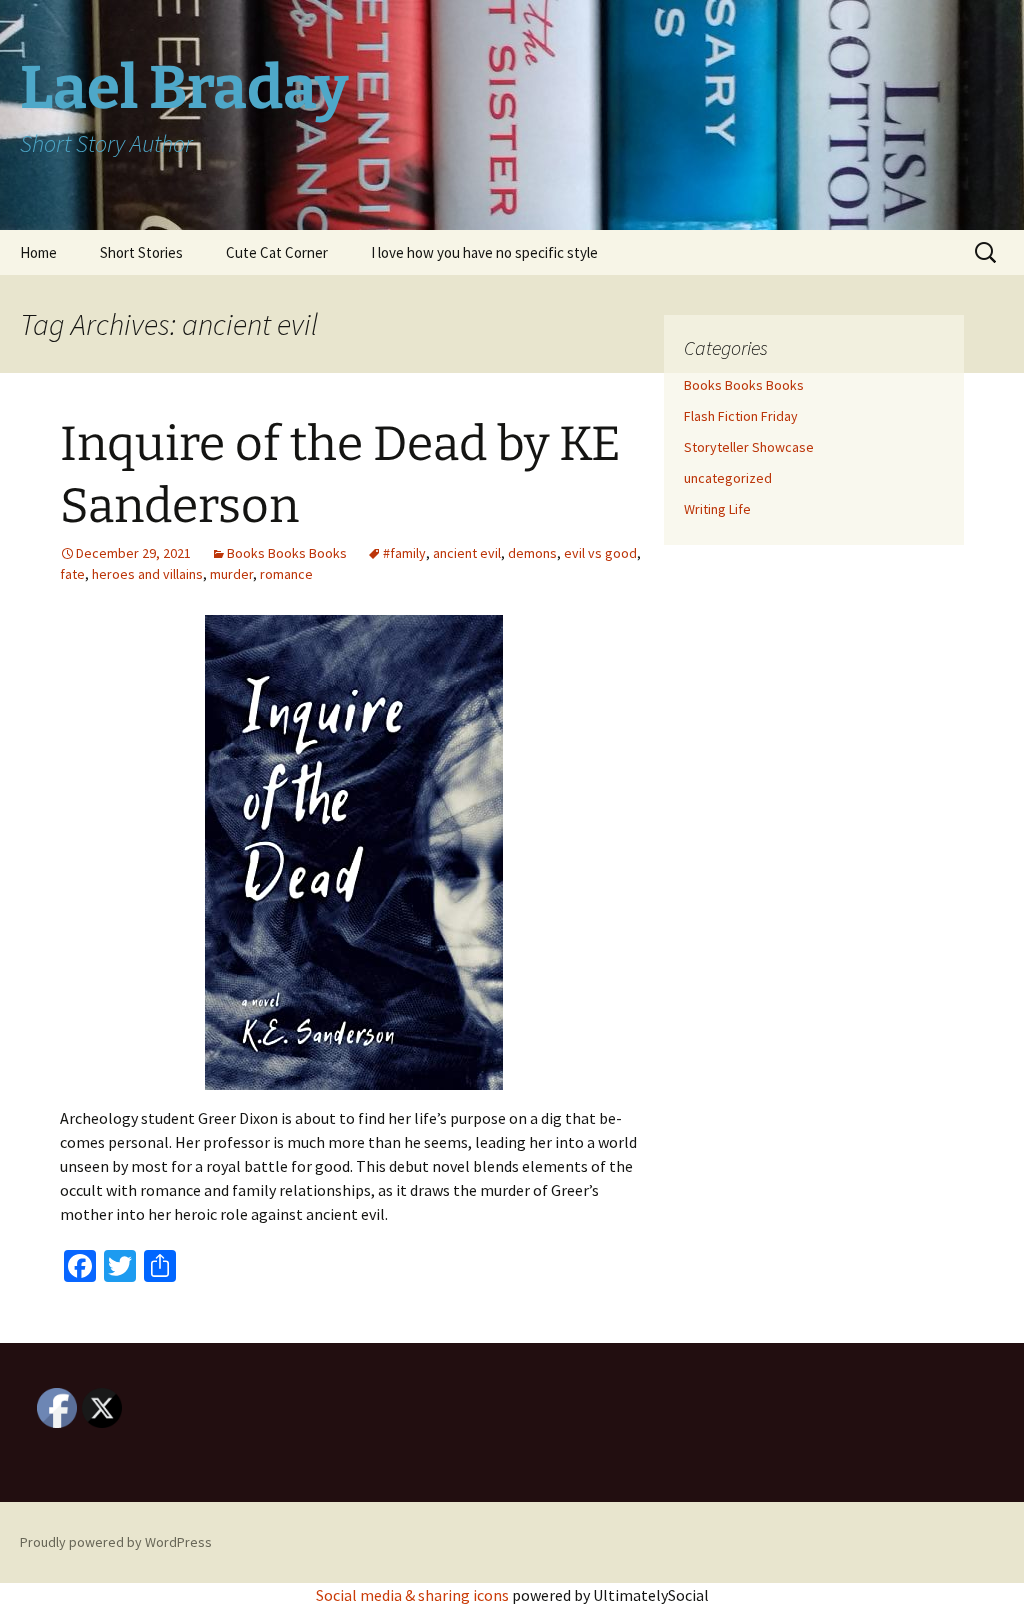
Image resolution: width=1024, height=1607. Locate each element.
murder (231, 574)
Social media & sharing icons (414, 1595)
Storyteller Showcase (749, 447)
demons (532, 553)
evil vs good (600, 553)
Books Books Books (287, 553)
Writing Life (717, 509)
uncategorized (728, 478)
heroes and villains (147, 574)
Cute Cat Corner (277, 252)
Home (38, 252)
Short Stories (141, 252)
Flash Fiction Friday (741, 416)
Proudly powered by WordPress (116, 1542)
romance (286, 574)
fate (72, 574)
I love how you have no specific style (484, 252)
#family (404, 553)
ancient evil (467, 553)
